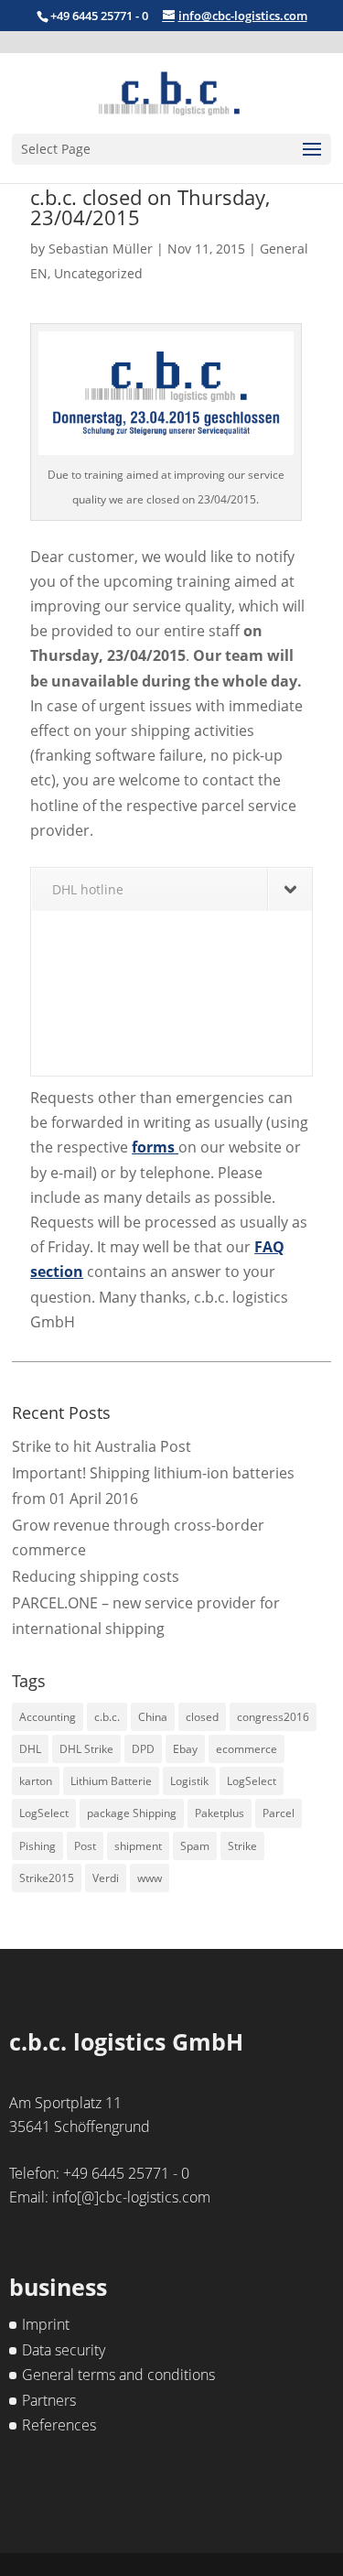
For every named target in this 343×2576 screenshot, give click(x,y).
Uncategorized (98, 273)
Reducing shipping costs (96, 1576)
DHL (30, 1749)
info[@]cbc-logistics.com (131, 2197)
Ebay (185, 1749)
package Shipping (132, 1813)
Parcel (279, 1813)
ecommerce (247, 1749)
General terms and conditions (118, 2375)
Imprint (46, 2324)
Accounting (48, 1717)
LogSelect (252, 1781)
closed (202, 1717)
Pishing (38, 1846)
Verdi (106, 1878)
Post (85, 1846)
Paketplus (220, 1813)
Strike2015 (47, 1878)
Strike (242, 1846)
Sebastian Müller (101, 249)
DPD (143, 1749)
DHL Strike (86, 1749)
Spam (195, 1846)
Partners (49, 2400)
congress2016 (273, 1717)
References (59, 2425)
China (153, 1717)
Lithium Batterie (111, 1781)
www (150, 1878)
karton (36, 1781)
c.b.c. (107, 1717)
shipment (138, 1846)
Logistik (189, 1781)
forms (155, 1147)
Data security (64, 2350)
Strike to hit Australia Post (102, 1446)
